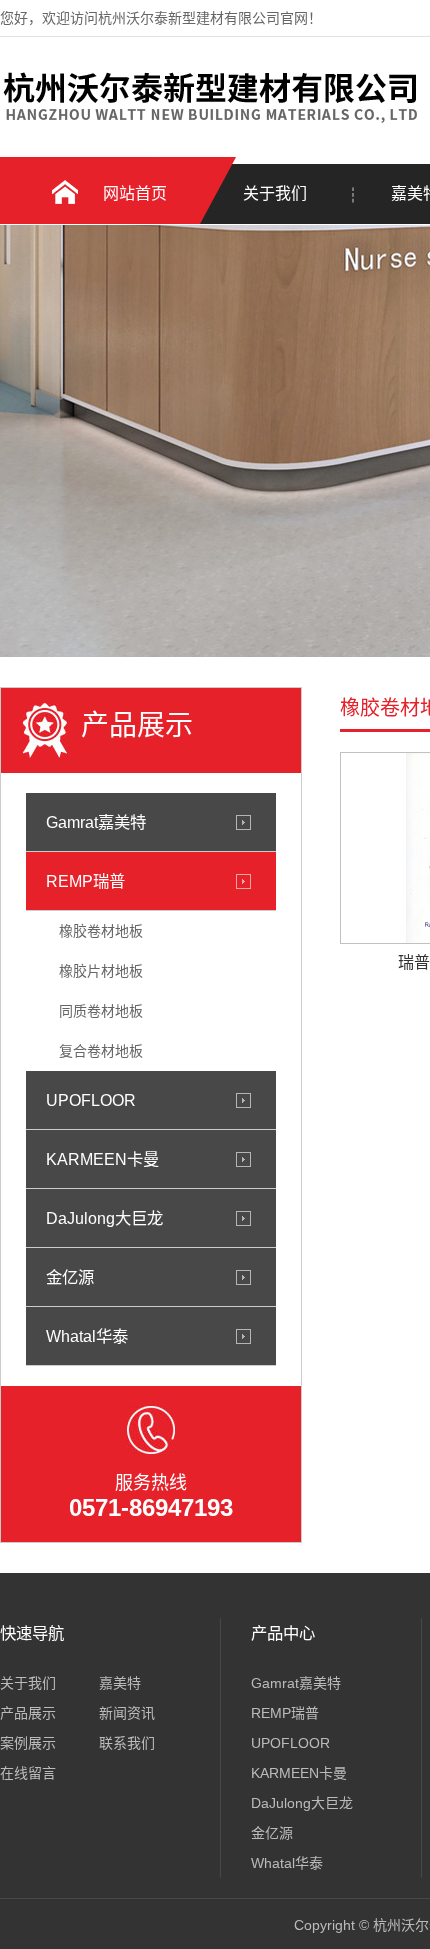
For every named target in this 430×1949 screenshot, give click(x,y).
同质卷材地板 (101, 1011)
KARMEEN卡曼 (102, 1159)
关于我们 (275, 193)
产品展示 (28, 1713)
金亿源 (70, 1277)
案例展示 (28, 1743)
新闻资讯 (127, 1713)
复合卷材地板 (101, 1051)
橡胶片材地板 (101, 971)
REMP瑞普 (85, 881)
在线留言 (28, 1773)
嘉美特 (120, 1683)
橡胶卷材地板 (101, 931)
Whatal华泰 (87, 1336)
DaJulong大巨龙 (104, 1218)
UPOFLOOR (91, 1100)
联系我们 (127, 1743)
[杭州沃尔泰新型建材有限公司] (210, 123)
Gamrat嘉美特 (96, 822)
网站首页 (135, 193)
